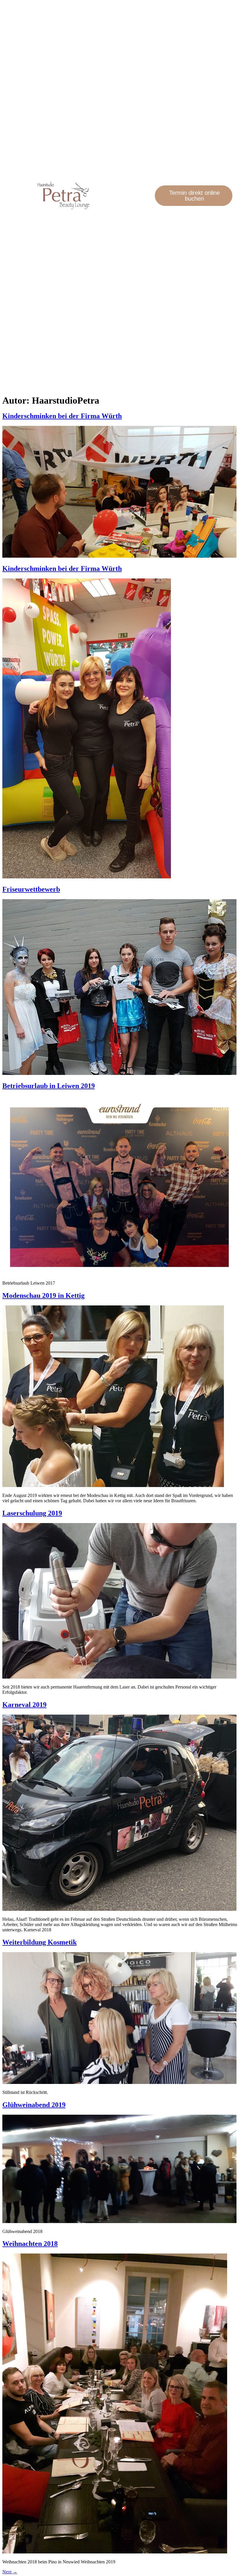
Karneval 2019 (24, 1705)
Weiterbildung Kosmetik (40, 1942)
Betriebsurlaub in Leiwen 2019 (49, 1086)
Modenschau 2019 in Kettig (43, 1295)
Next (10, 2572)
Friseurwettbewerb (31, 889)
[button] (150, 196)
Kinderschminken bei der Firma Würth (62, 416)
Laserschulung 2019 (32, 1513)
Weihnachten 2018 (30, 2244)
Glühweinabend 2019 (34, 2105)
